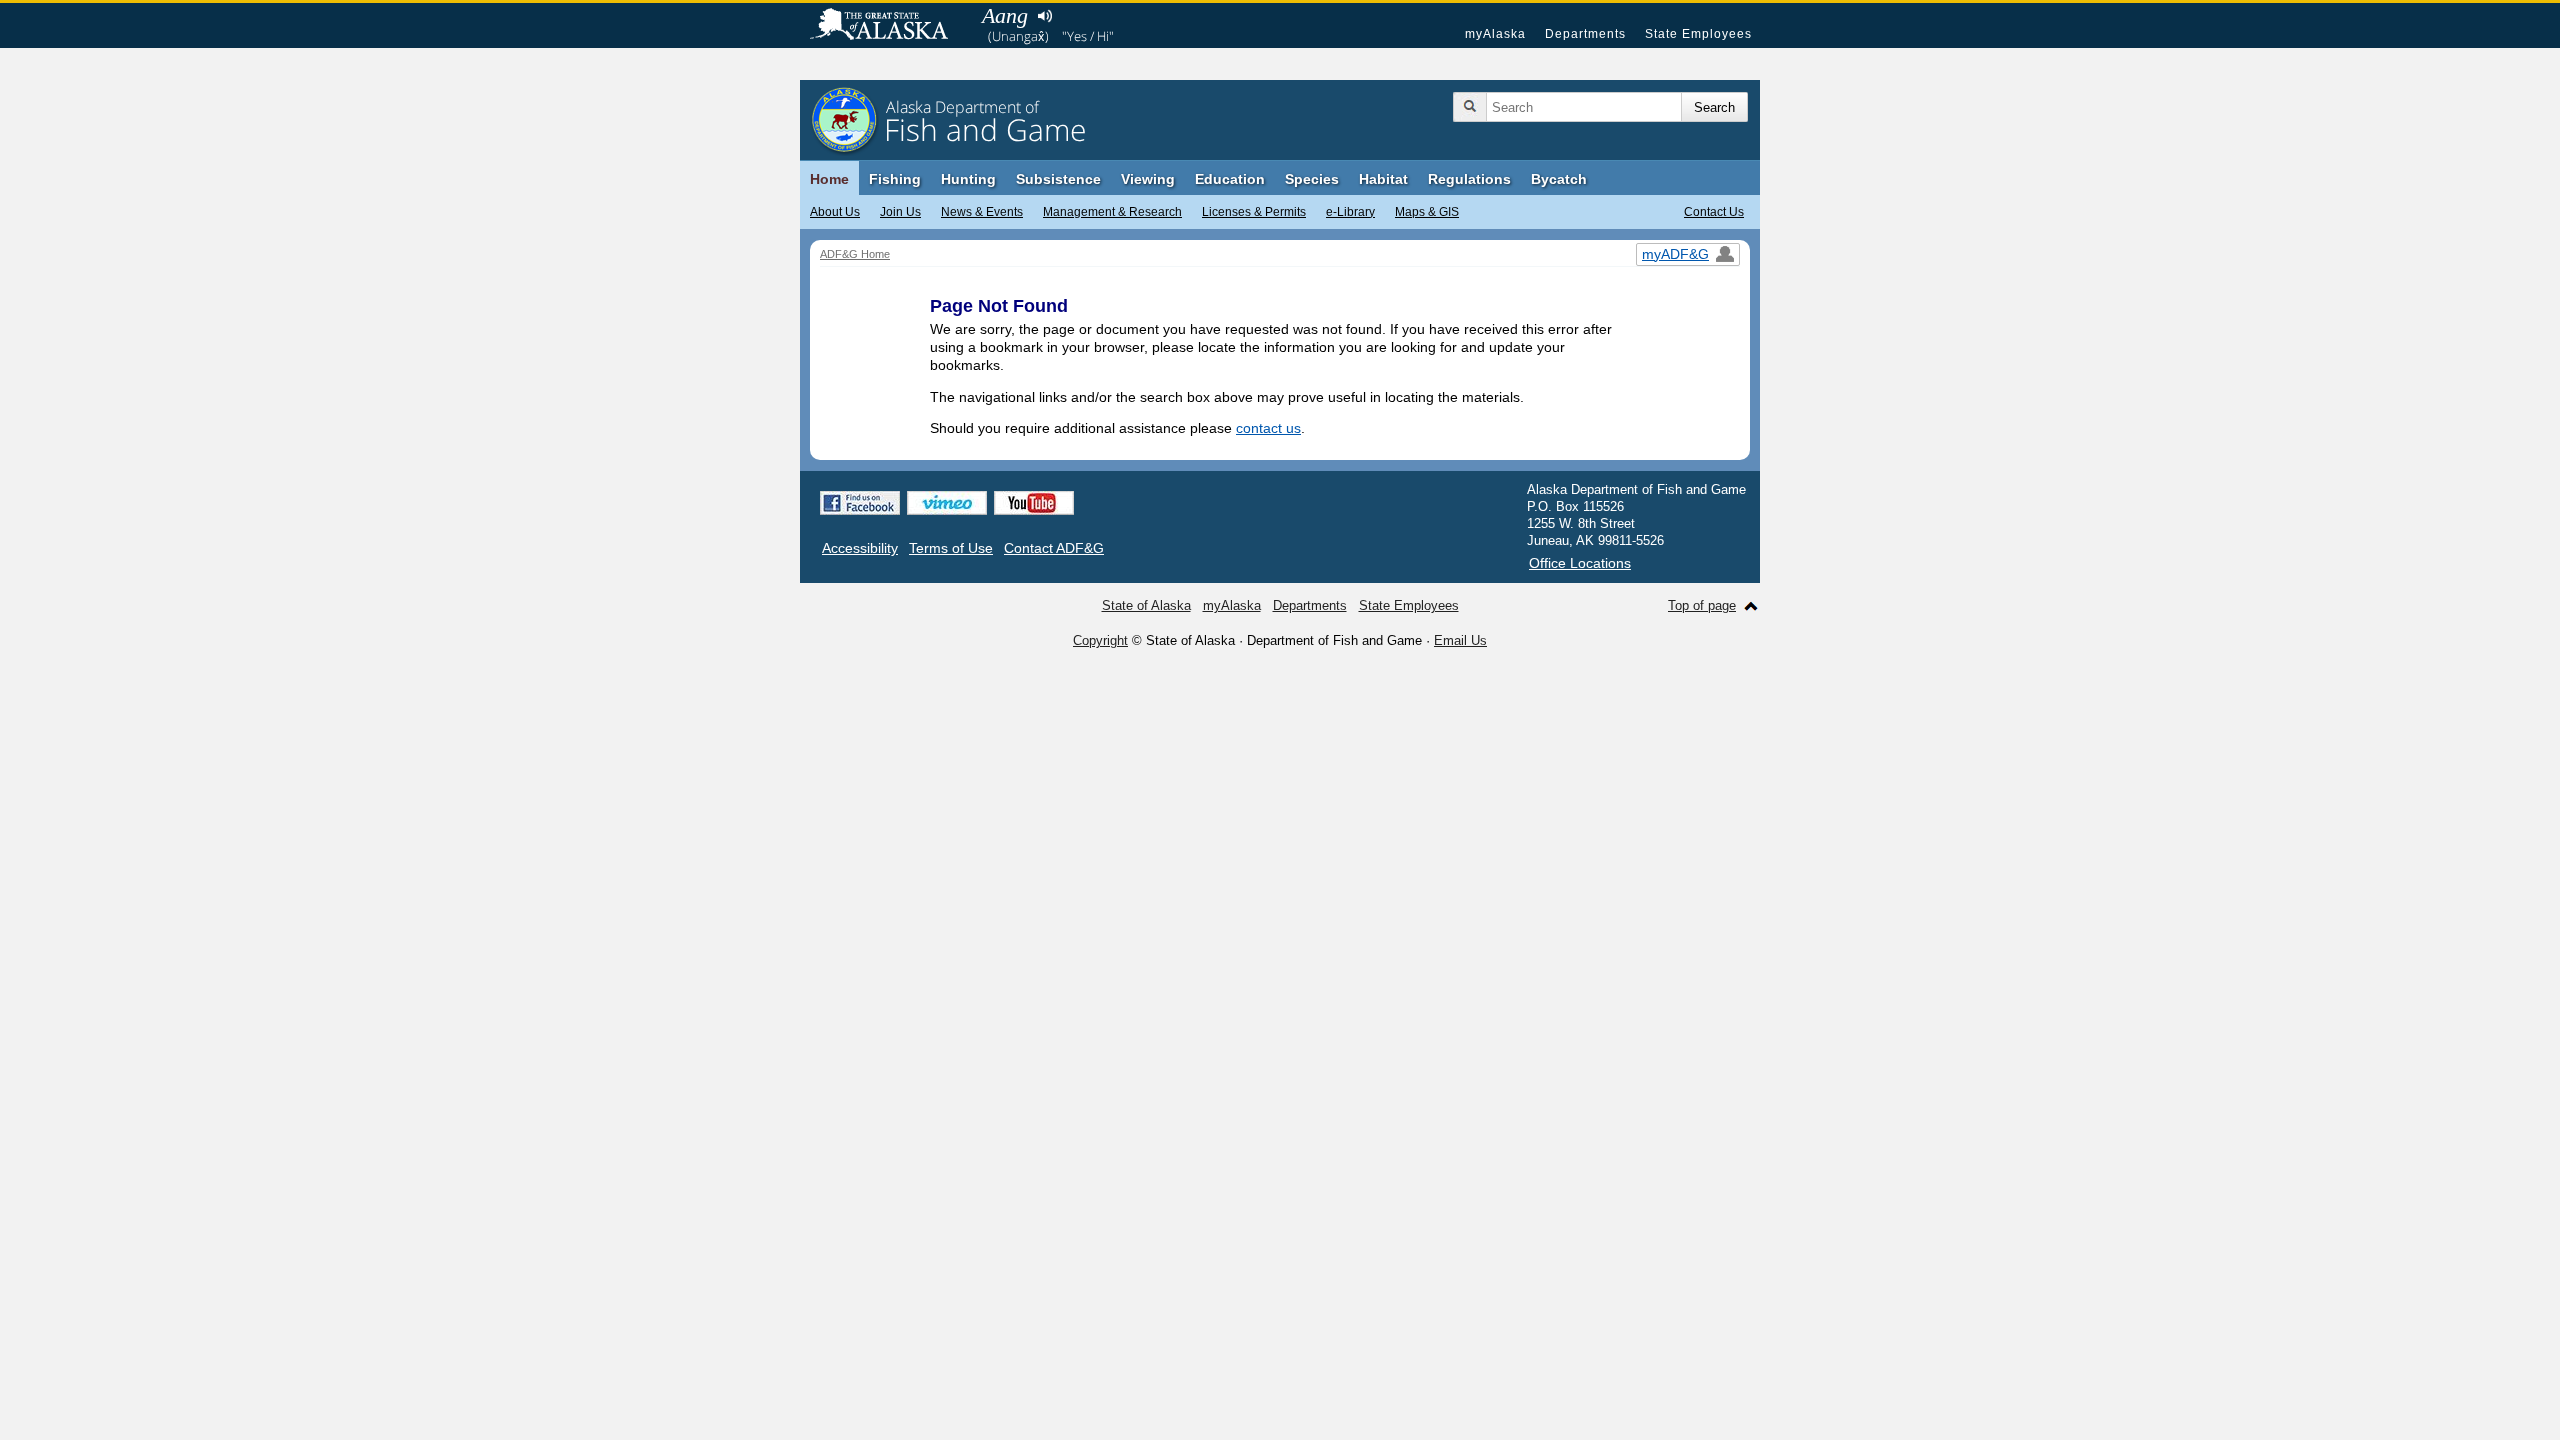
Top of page (1702, 605)
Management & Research (1112, 212)
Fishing (895, 179)
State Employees (1698, 34)
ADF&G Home (855, 254)
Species (1312, 179)
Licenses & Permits (1254, 212)
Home (829, 179)
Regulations (1469, 179)
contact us (1268, 428)
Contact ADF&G (1054, 548)
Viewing (1148, 179)
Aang (1005, 15)
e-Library (1350, 212)
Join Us (900, 212)
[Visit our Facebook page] (860, 503)
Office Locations (1580, 563)
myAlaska (1495, 34)
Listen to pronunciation (1044, 16)
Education (1230, 179)
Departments (1585, 34)
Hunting (968, 179)
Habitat (1383, 179)
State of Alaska (889, 26)
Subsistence (1058, 179)
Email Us (1460, 640)
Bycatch (1559, 179)
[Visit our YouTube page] (1034, 503)
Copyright (1100, 640)
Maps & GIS (1427, 212)
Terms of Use (951, 548)
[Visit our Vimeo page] (947, 503)
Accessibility (860, 548)
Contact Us (1714, 212)
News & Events (982, 212)
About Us (835, 212)
